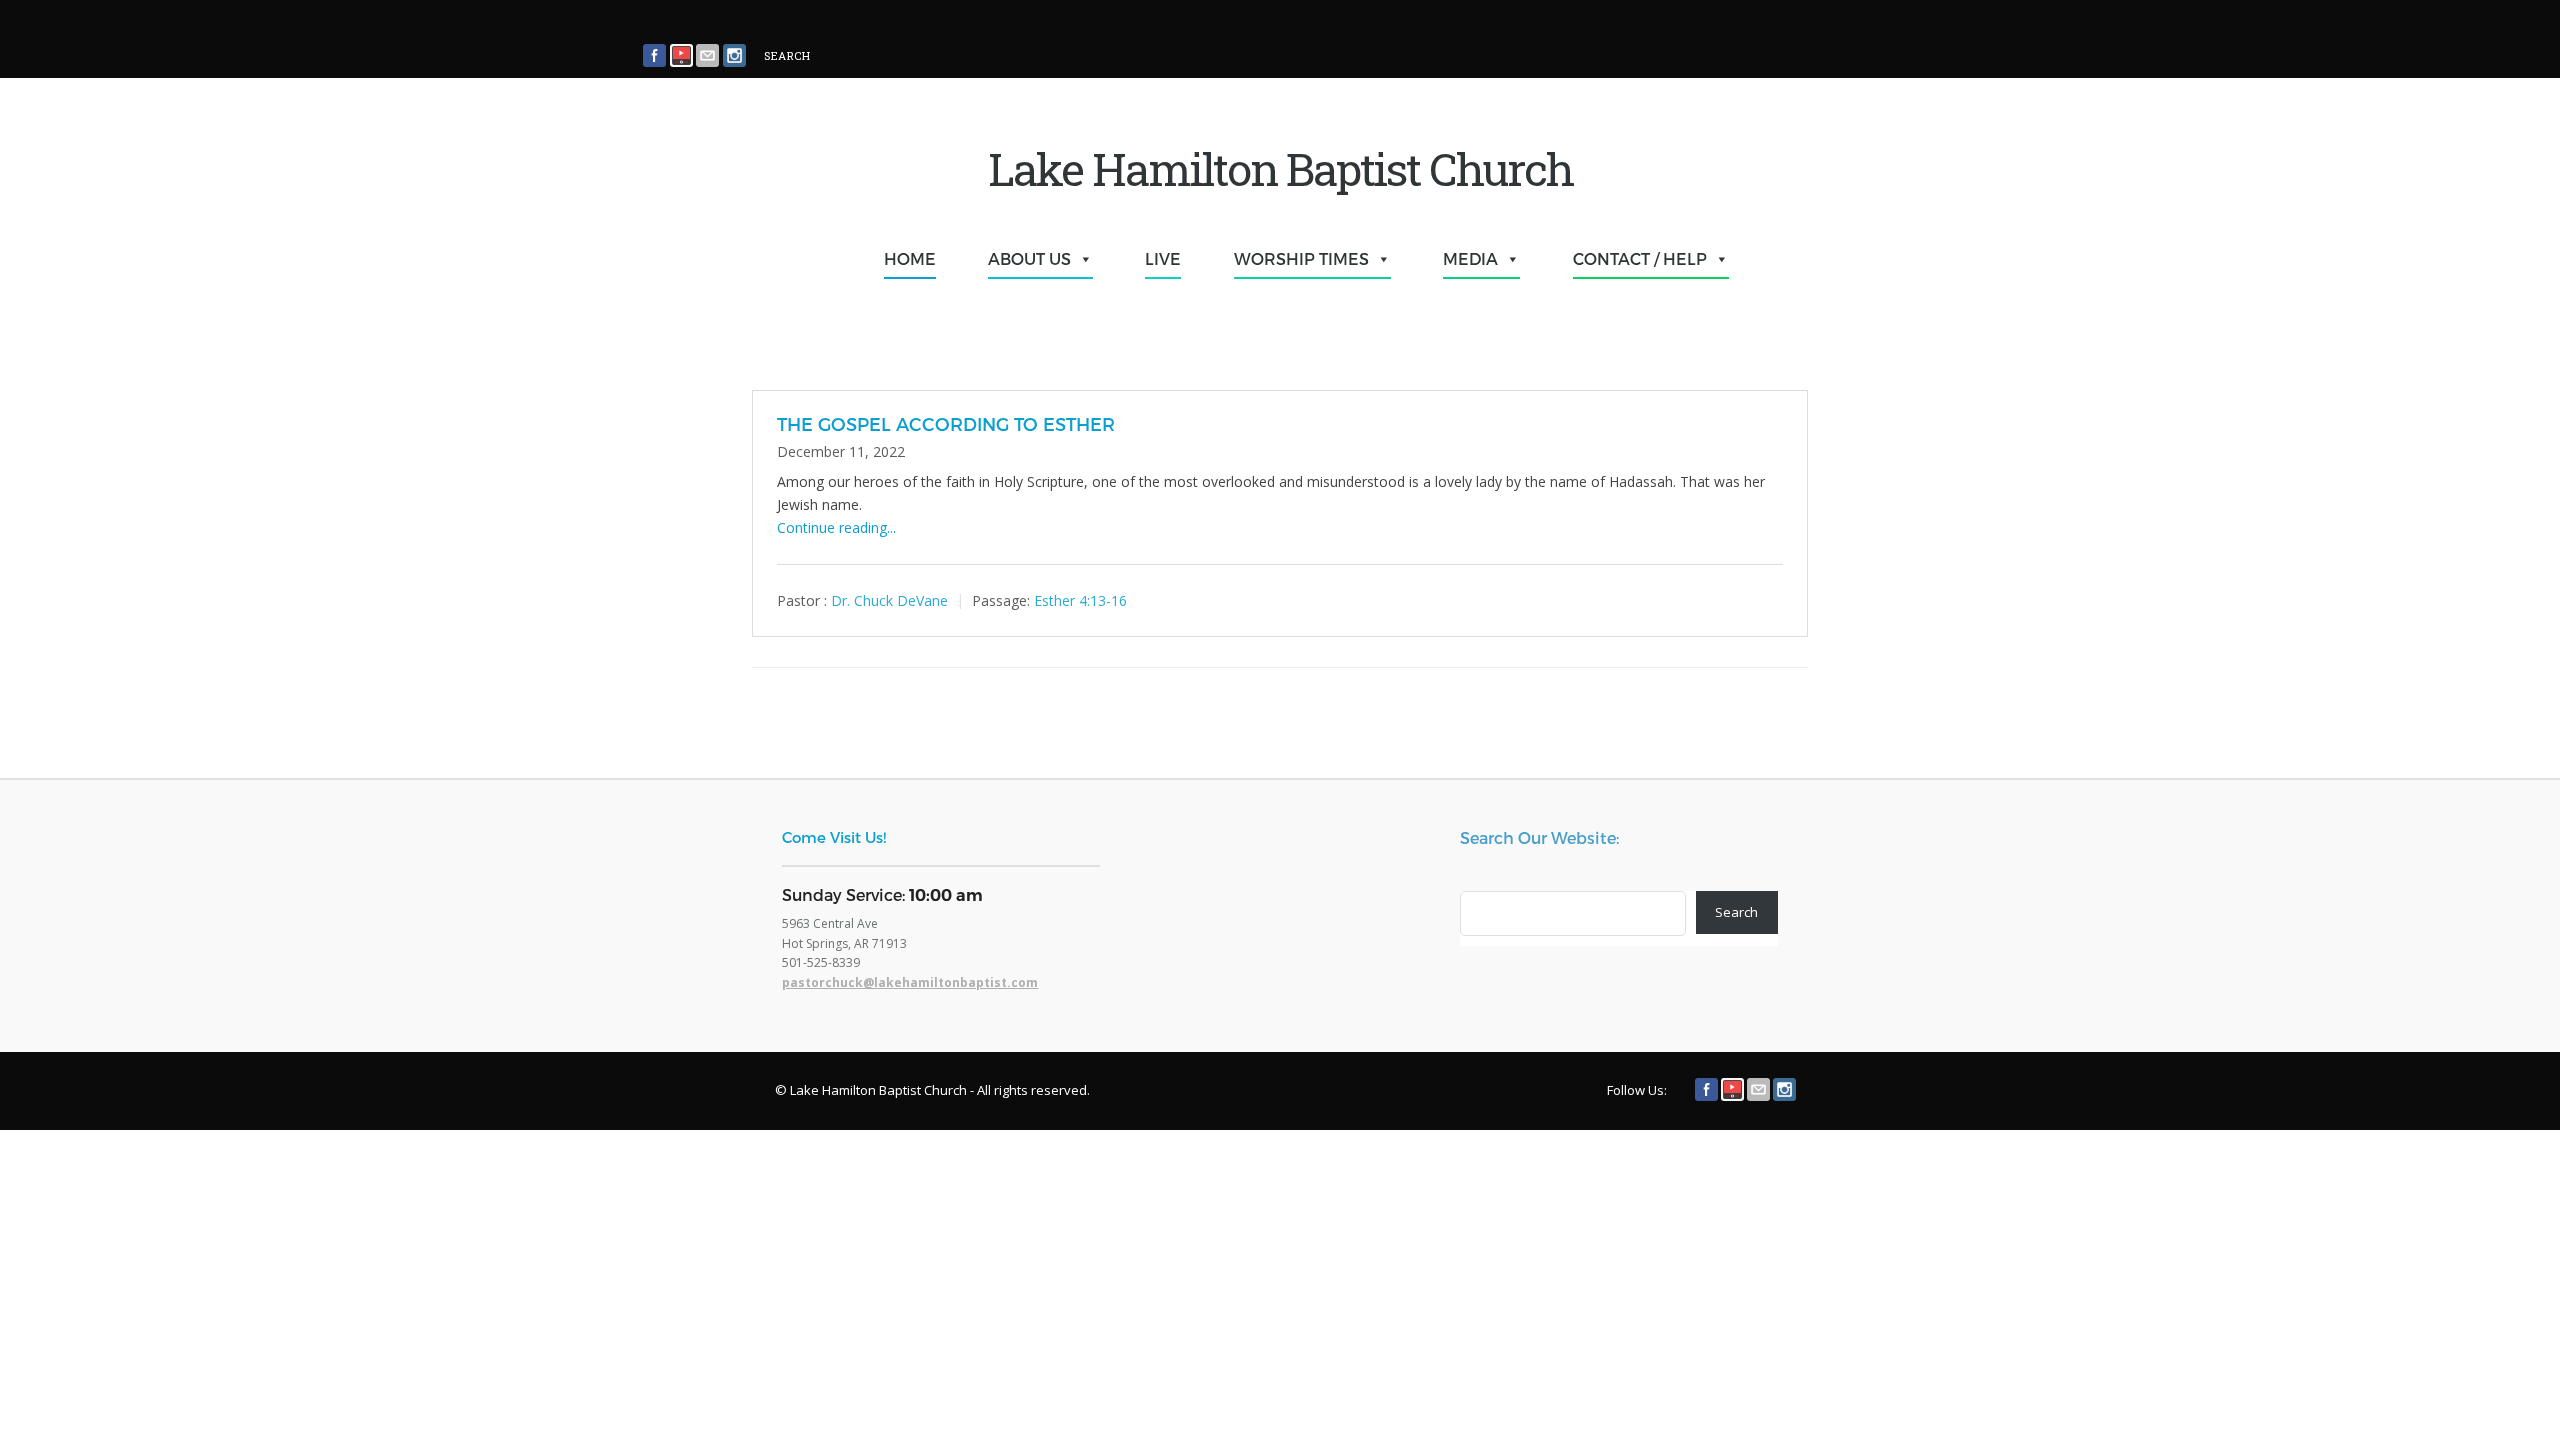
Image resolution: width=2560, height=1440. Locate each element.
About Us (1029, 258)
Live (1163, 258)
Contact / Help (1640, 258)
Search (1736, 912)
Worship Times (1301, 258)
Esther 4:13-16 (1080, 599)
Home (910, 258)
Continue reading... (836, 527)
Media (1470, 258)
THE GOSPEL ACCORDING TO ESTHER (946, 423)
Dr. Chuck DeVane (889, 599)
